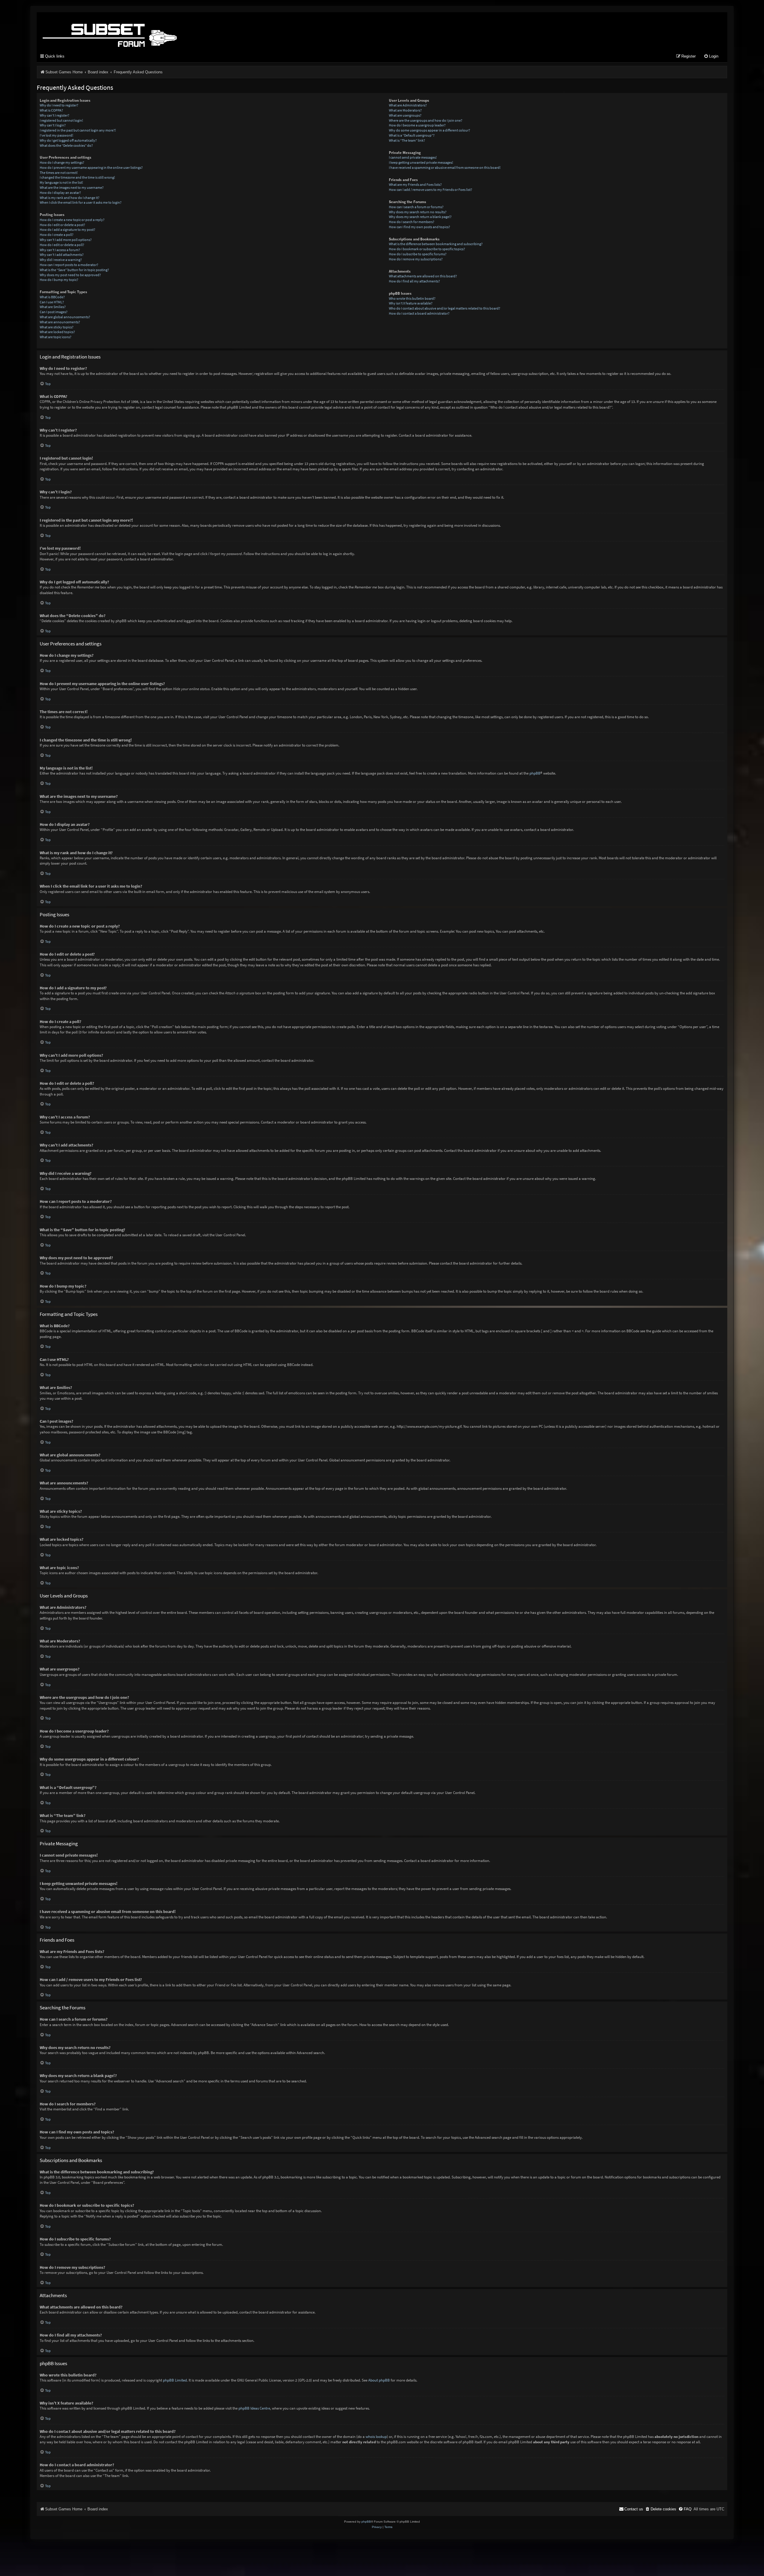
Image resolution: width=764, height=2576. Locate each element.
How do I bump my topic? (59, 280)
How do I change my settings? (62, 162)
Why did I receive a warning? (61, 260)
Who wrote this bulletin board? (412, 298)
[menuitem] (711, 57)
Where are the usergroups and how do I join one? (426, 120)
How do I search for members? (412, 222)
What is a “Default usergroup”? (412, 135)
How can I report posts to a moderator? (69, 265)
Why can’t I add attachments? (62, 255)
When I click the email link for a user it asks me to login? (81, 202)
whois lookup (376, 2437)
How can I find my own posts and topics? (419, 227)
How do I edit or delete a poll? (62, 245)
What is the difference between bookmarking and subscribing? (436, 244)
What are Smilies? (53, 307)
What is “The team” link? (407, 140)
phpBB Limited (175, 2380)
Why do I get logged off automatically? (68, 140)
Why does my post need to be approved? (70, 275)
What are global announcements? (65, 317)
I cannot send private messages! (413, 157)
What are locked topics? (57, 332)
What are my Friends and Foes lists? (415, 184)
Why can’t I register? (54, 115)
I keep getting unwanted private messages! (421, 162)
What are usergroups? (405, 115)
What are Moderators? (405, 110)
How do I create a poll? (57, 235)
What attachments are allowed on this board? (423, 276)
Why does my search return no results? (418, 212)
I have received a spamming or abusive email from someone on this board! (445, 167)
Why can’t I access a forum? (60, 250)
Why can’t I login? (53, 125)
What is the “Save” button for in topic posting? (74, 270)
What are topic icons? (56, 337)
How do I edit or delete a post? (62, 225)
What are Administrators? (408, 105)
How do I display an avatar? (60, 193)
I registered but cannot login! (61, 120)
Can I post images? (54, 312)
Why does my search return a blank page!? (420, 217)
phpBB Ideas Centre (254, 2408)
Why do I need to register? (59, 105)
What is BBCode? (52, 297)
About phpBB (379, 2380)
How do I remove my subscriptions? (416, 259)
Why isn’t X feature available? (411, 303)
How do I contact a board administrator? (419, 313)
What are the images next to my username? (72, 187)
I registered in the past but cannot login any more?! (78, 130)
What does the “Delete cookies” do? (66, 145)
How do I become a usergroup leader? (417, 125)
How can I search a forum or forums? (416, 207)
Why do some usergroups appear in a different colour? (429, 130)
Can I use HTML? (52, 302)
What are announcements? (60, 322)
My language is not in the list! (61, 182)
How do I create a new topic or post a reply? (72, 220)
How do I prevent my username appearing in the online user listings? (91, 167)
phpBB (535, 773)
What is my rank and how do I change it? (70, 198)
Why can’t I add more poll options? (66, 240)
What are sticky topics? (57, 327)
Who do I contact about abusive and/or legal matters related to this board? (445, 308)
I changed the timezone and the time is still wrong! (77, 177)
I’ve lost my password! (56, 135)
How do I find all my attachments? (414, 281)
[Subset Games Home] (147, 31)
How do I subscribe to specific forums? (418, 254)
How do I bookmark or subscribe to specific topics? (427, 249)
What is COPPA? (51, 110)
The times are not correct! (59, 173)
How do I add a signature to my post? (67, 230)
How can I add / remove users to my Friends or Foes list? (430, 190)
